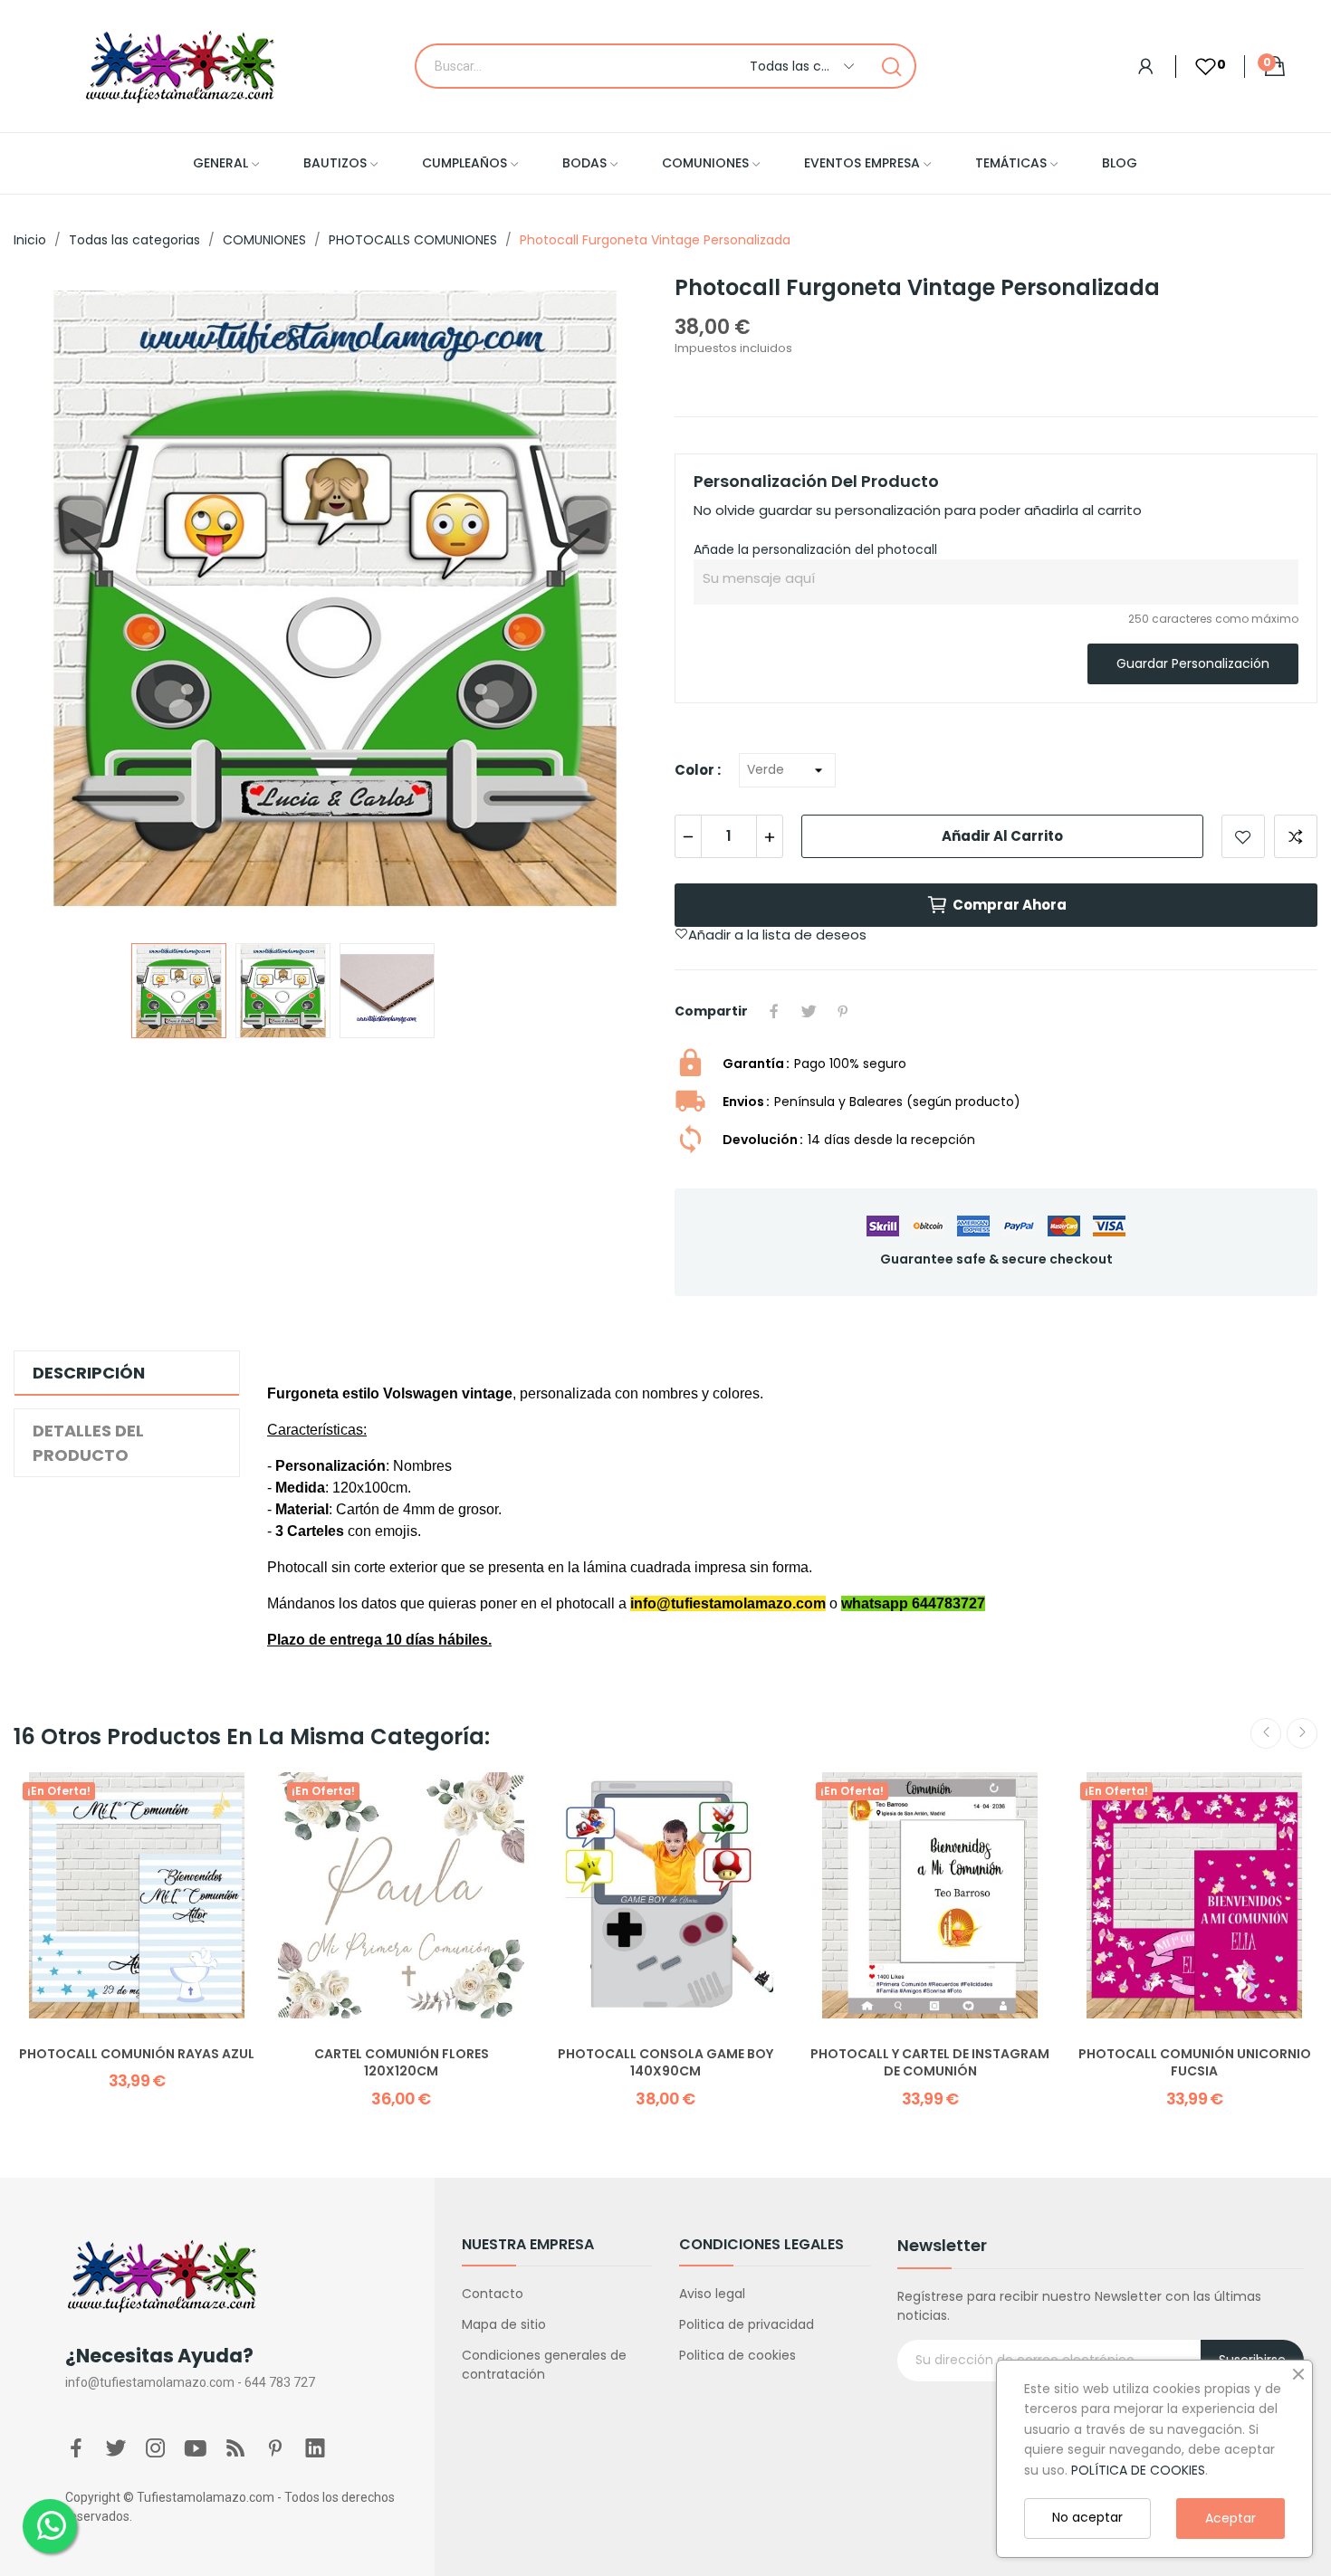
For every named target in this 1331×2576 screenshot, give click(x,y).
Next (614, 601)
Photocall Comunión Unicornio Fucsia (1195, 2063)
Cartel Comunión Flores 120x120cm (402, 2063)
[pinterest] (275, 2449)
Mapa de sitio (504, 2324)
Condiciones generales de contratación (544, 2365)
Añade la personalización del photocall (815, 549)
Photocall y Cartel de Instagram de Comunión (930, 2063)
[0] (1196, 67)
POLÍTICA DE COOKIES (1138, 2470)
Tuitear (809, 1011)
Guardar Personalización (1193, 663)
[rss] (235, 2449)
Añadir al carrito (1002, 836)
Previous (56, 601)
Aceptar (1230, 2518)
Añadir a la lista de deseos (1243, 836)
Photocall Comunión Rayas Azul (137, 2054)
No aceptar (1087, 2517)
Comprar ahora (1010, 905)
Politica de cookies (737, 2355)
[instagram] (156, 2449)
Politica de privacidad (747, 2324)
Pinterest (843, 1011)
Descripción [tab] (89, 1373)
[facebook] (76, 2449)
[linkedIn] (315, 2449)
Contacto (493, 2294)
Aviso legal (712, 2294)
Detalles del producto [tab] (88, 1443)
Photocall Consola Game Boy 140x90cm (665, 2063)
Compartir (774, 1011)
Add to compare (1296, 836)
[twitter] (116, 2449)
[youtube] (196, 2449)
